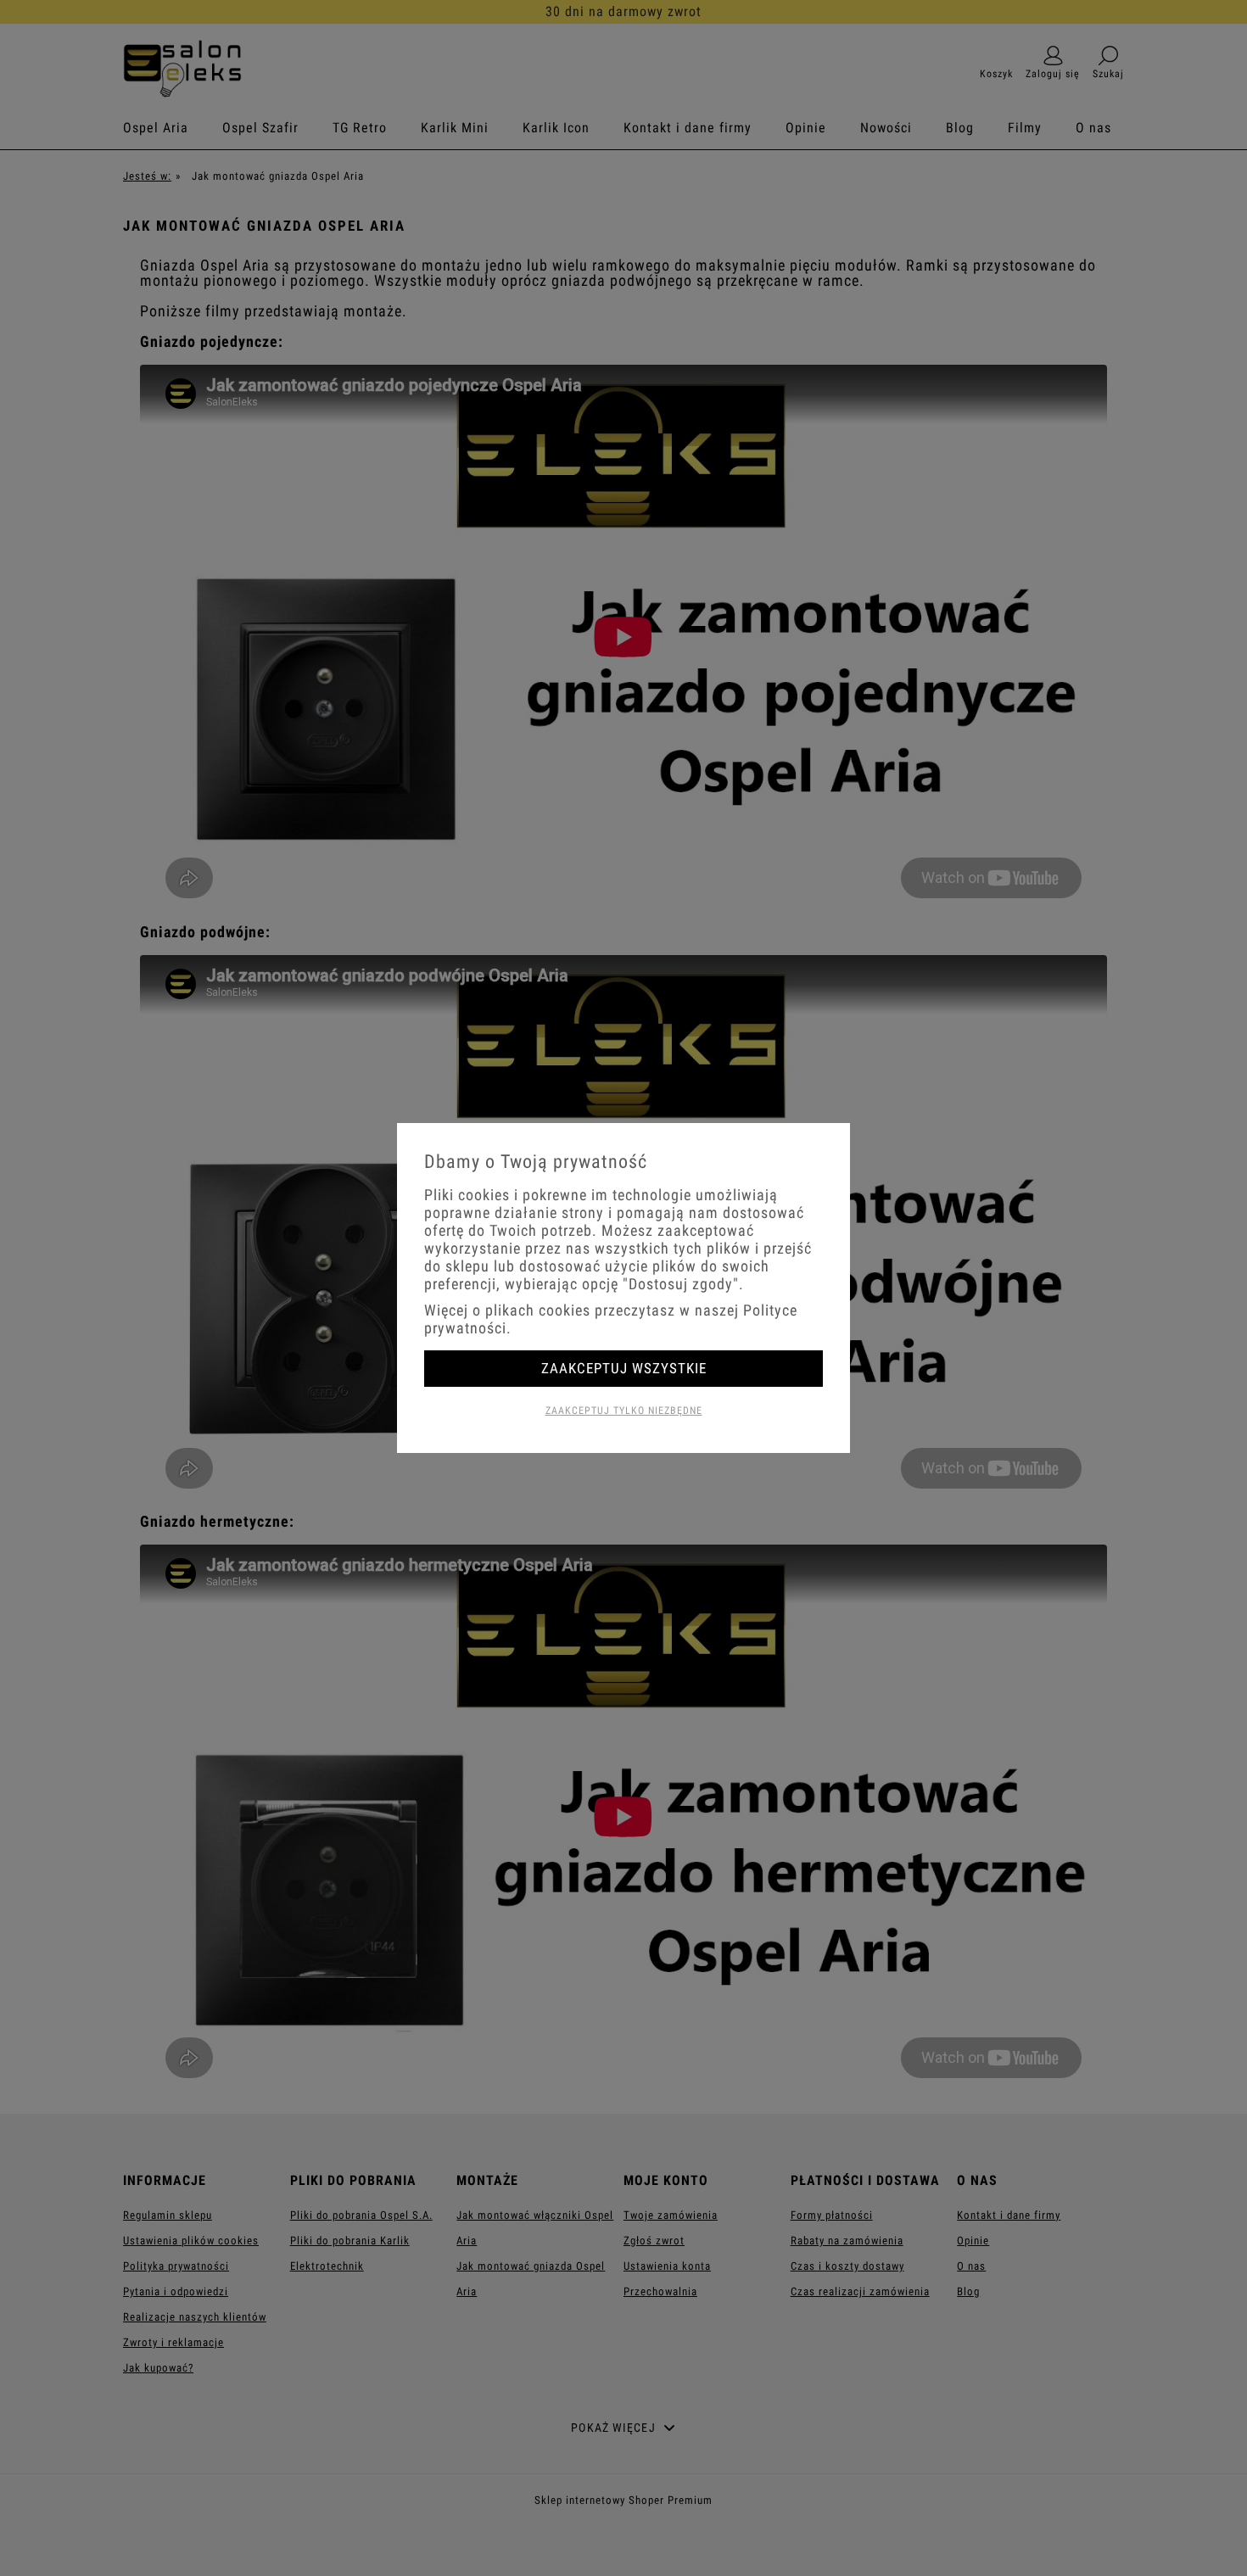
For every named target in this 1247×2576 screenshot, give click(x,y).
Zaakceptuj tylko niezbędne (624, 1411)
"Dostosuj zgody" (681, 1284)
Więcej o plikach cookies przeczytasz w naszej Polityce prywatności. (611, 1319)
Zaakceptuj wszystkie (624, 1368)
